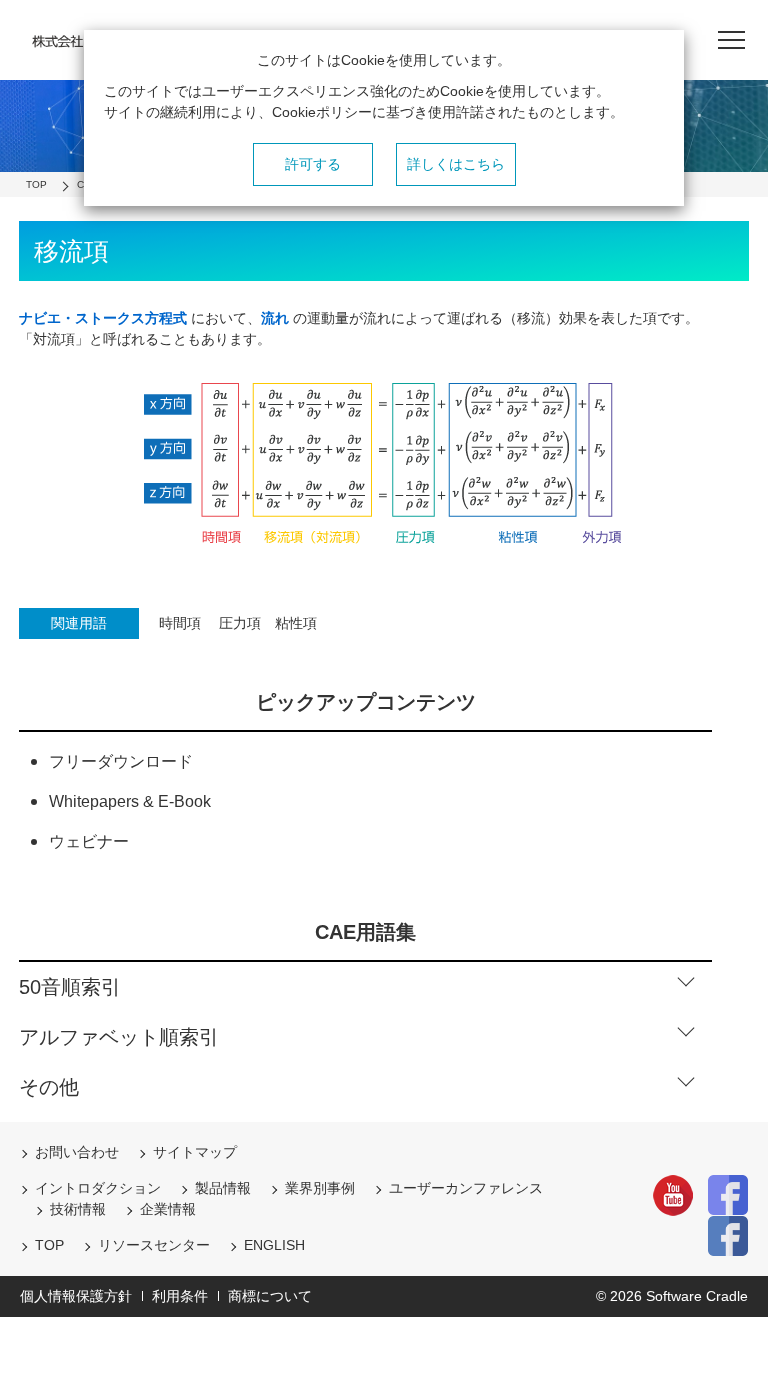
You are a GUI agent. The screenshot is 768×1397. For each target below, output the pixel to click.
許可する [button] (313, 164)
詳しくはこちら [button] (456, 164)
